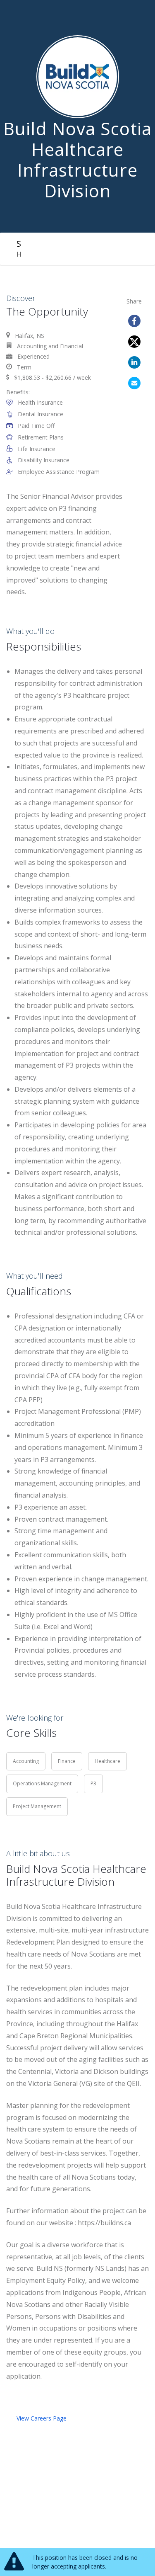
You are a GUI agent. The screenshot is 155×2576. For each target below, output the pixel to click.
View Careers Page (42, 2418)
